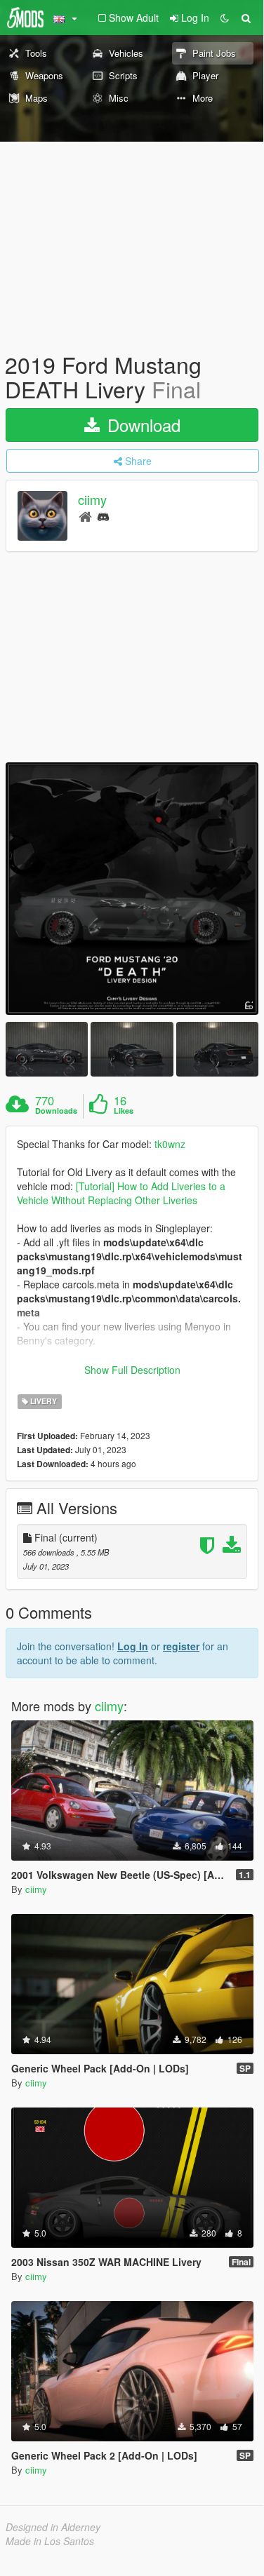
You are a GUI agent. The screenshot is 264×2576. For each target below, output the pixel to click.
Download (141, 425)
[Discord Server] (103, 516)
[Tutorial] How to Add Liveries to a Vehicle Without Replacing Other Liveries (121, 1193)
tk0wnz (170, 1144)
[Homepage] (85, 516)
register (181, 1646)
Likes (124, 1111)
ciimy (92, 500)
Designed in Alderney (53, 2527)
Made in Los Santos (50, 2541)
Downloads (56, 1111)
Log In (133, 1646)
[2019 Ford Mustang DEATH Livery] (132, 889)
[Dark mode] (225, 18)
